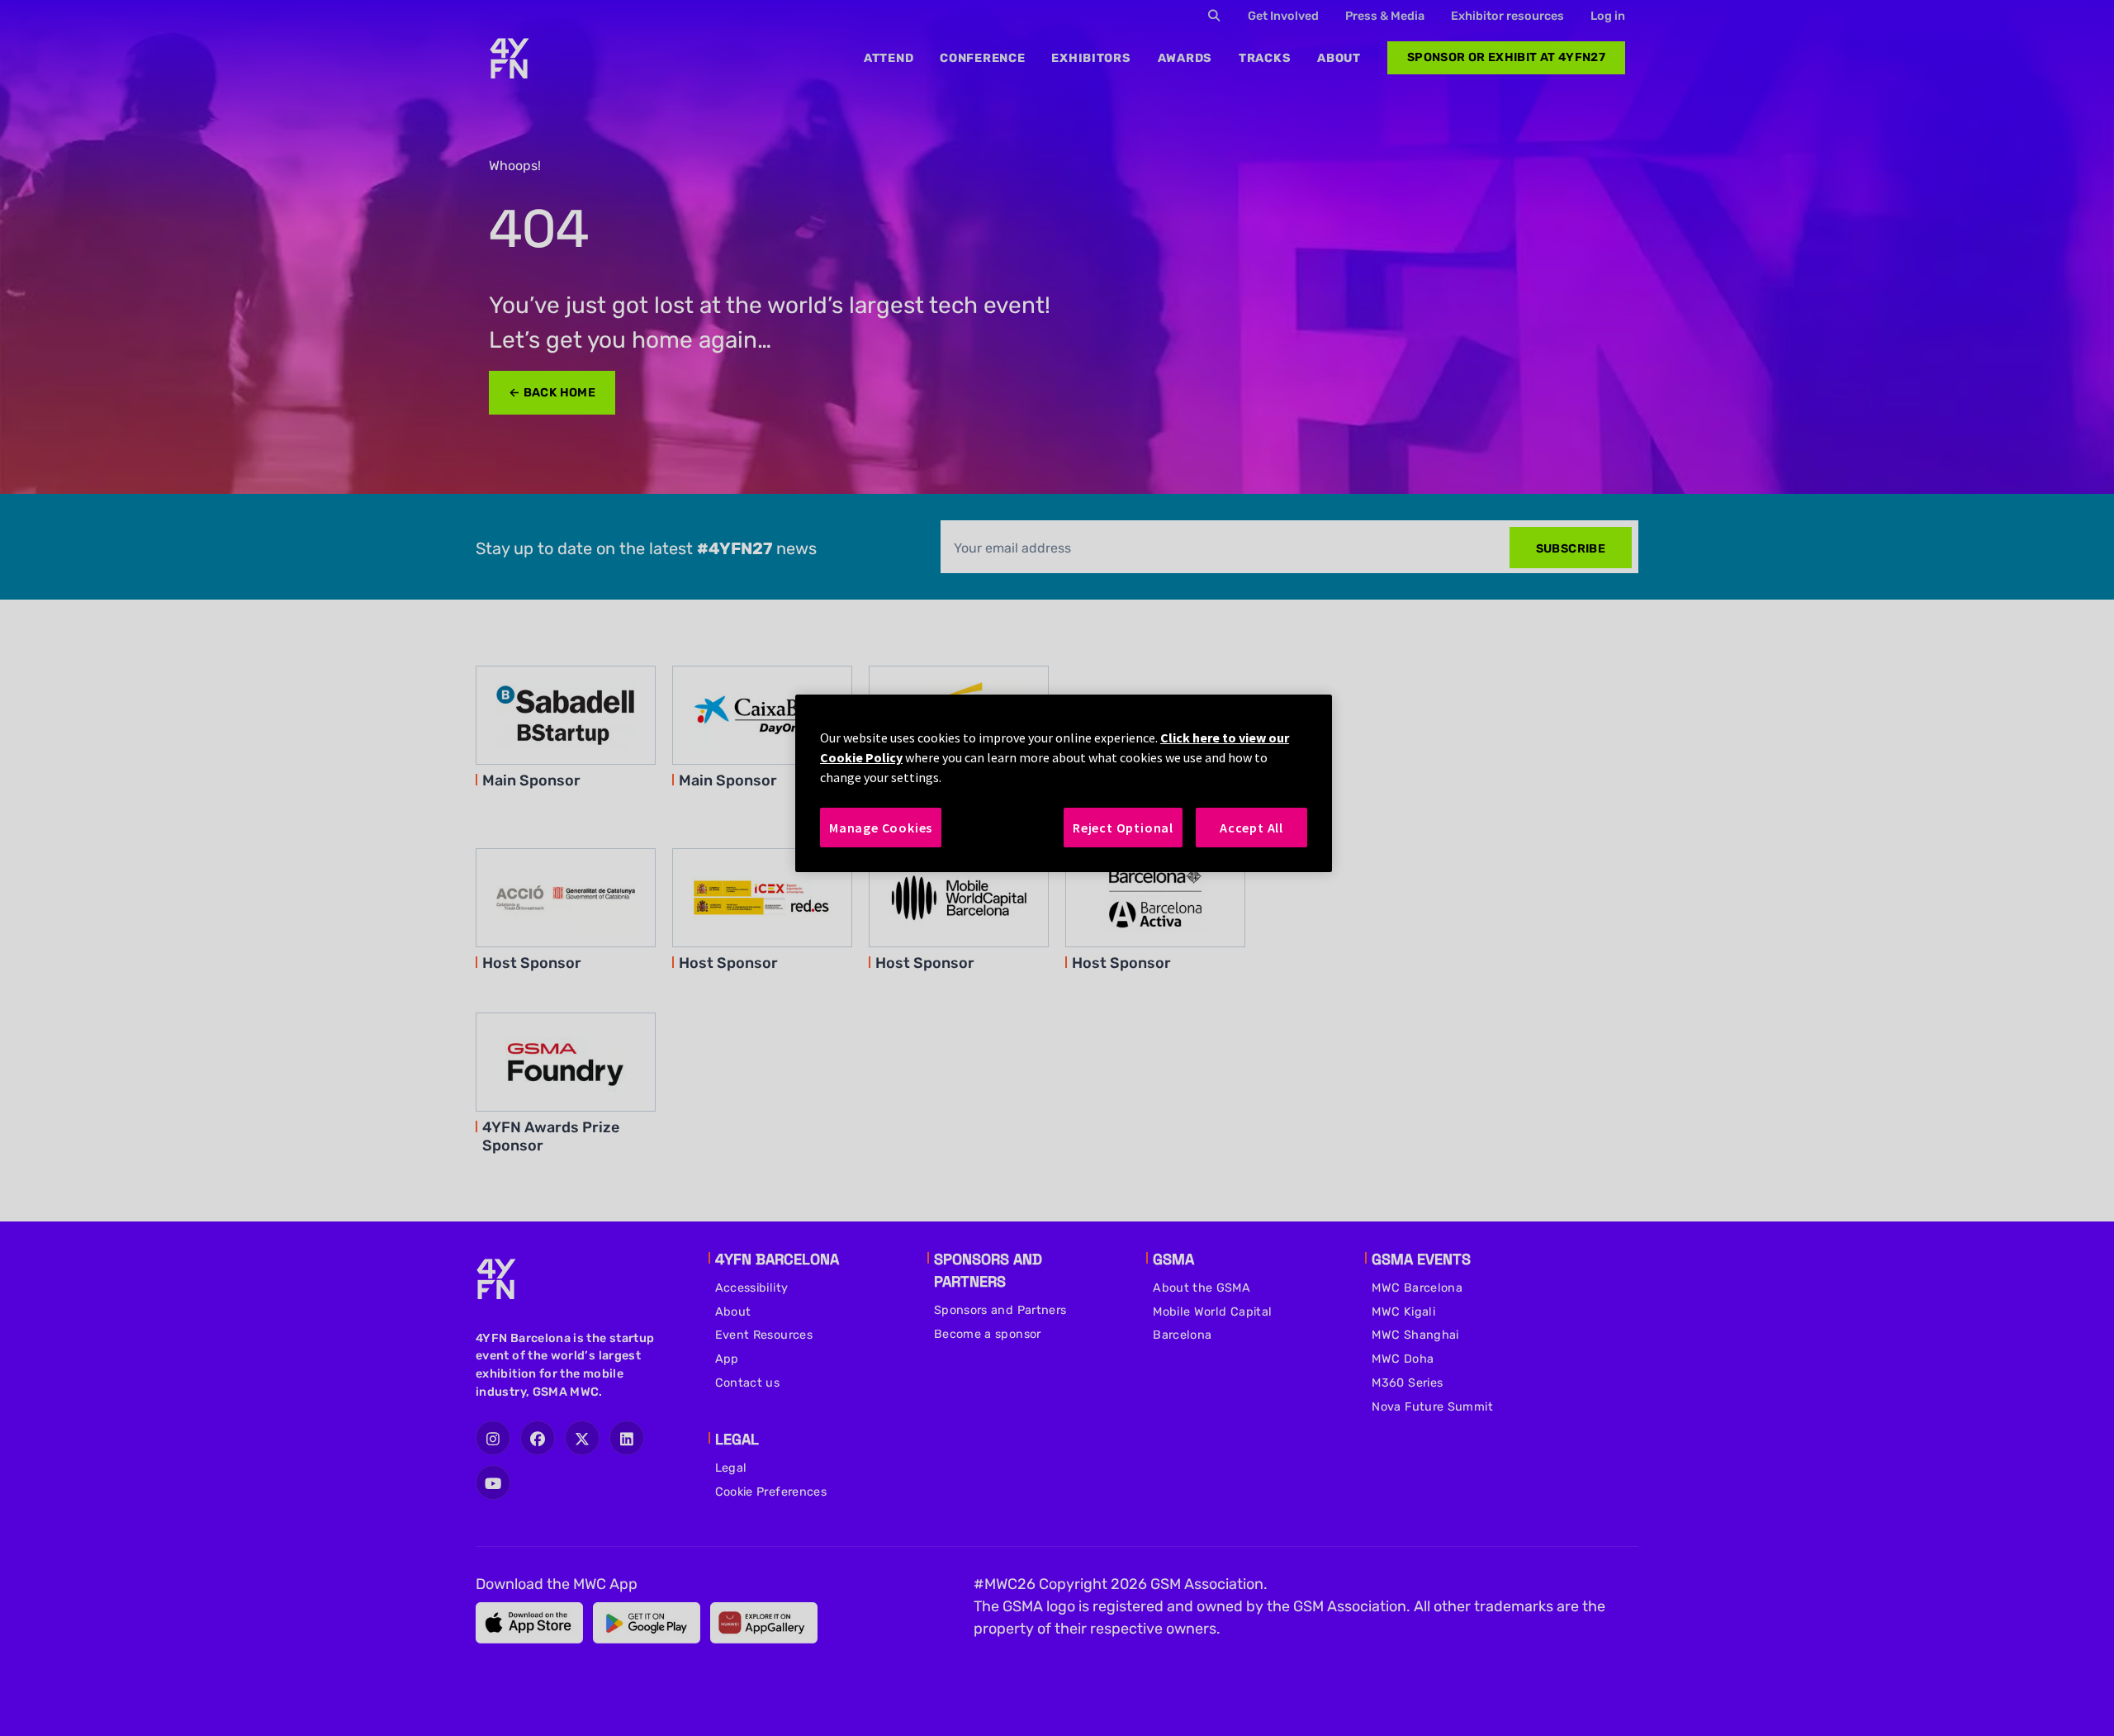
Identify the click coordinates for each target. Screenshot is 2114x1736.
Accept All (1251, 828)
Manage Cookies (881, 828)
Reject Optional (1123, 828)
